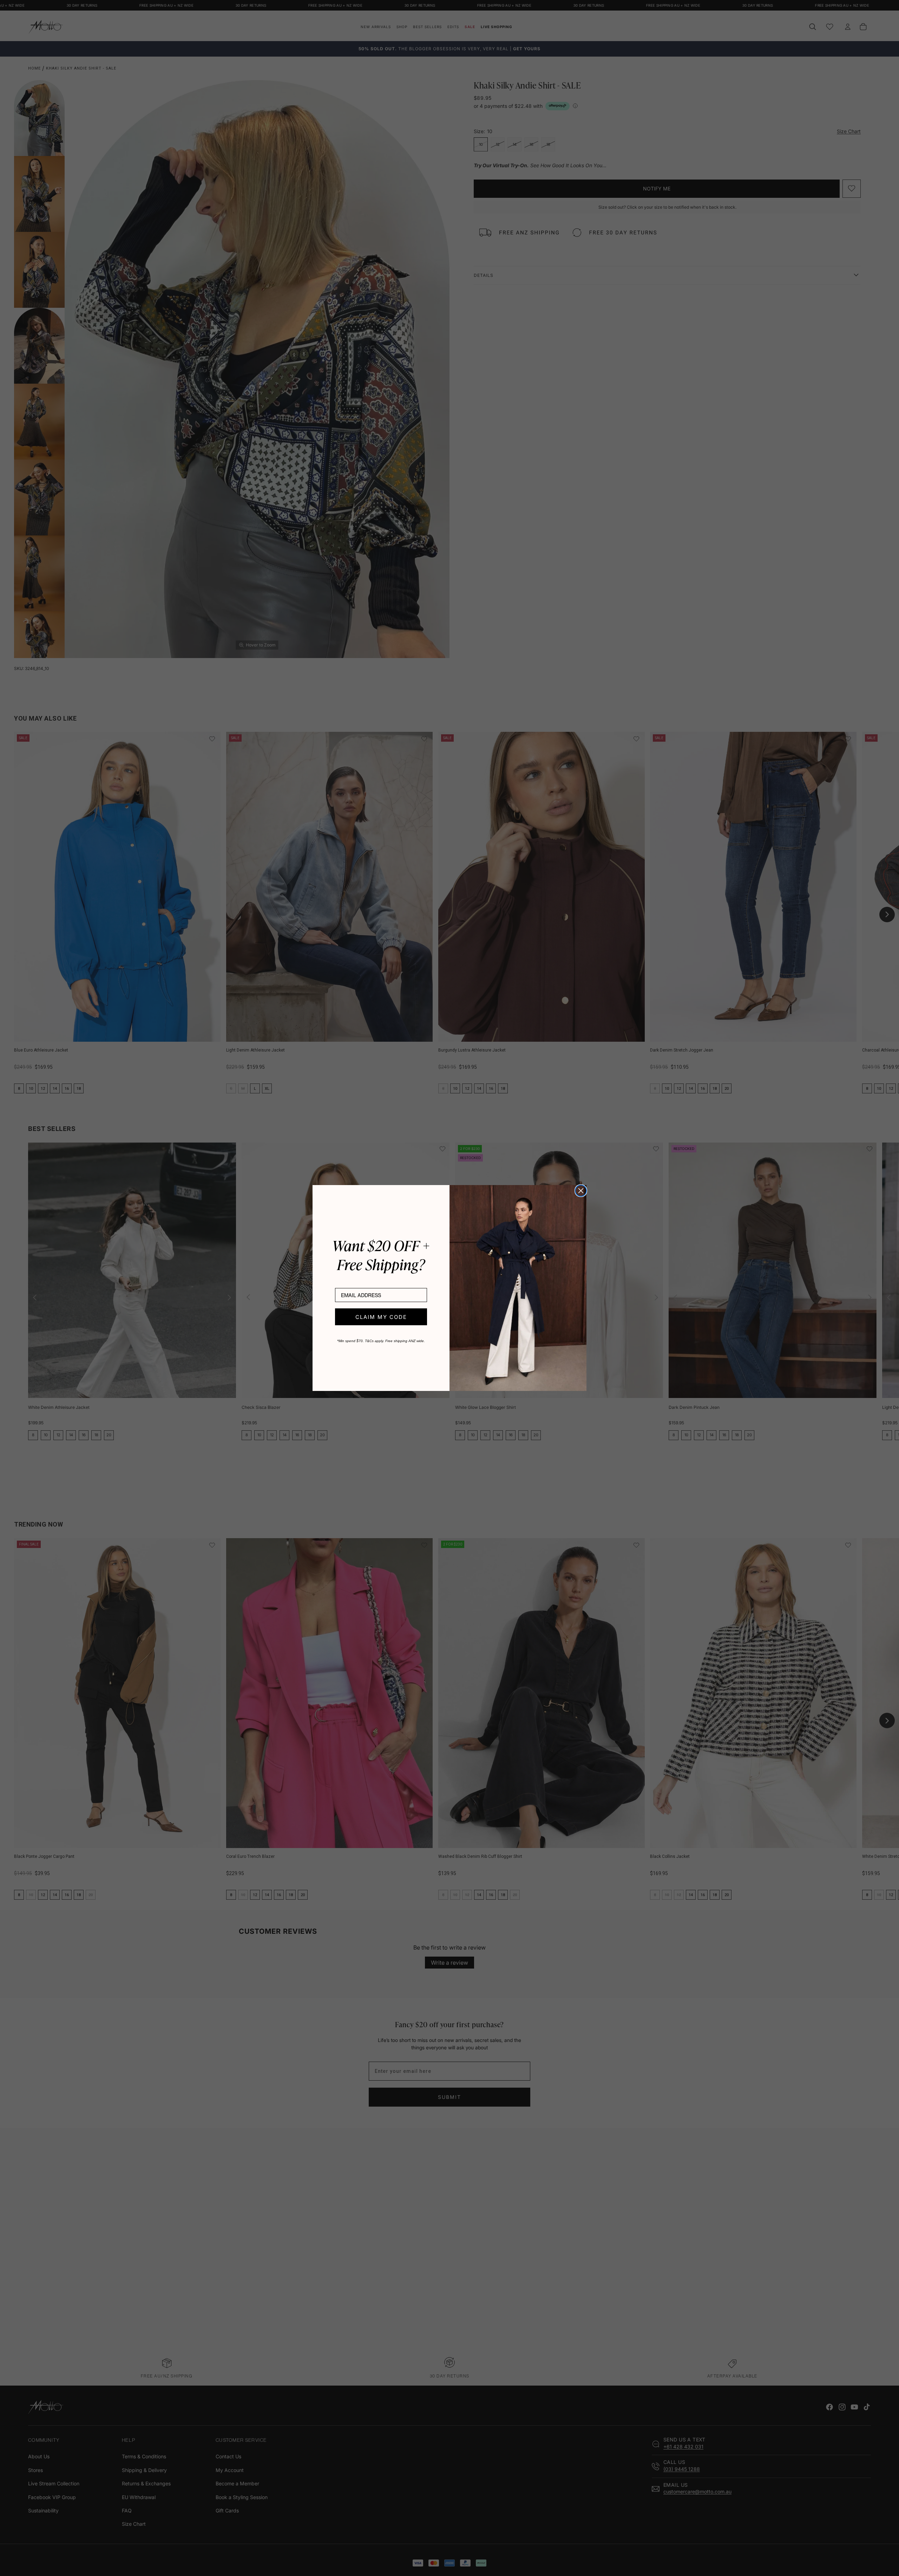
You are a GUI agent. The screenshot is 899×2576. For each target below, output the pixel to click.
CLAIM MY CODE (381, 1317)
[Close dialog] (581, 1191)
